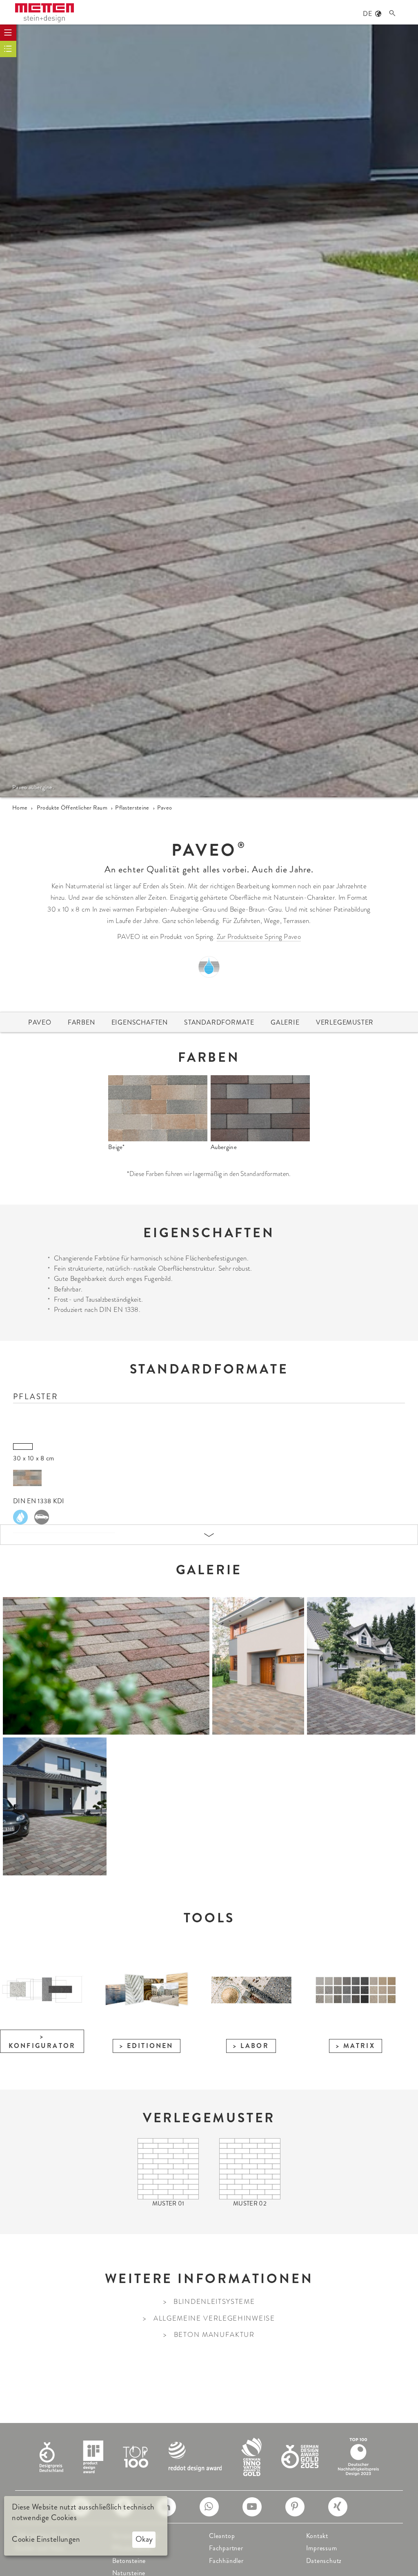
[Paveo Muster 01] (168, 2168)
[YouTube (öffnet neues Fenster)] (252, 2507)
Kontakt (317, 2536)
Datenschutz (324, 2561)
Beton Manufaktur (214, 2335)
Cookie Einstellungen (46, 2539)
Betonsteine (129, 2561)
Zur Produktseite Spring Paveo (259, 937)
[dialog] (86, 2526)
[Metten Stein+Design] (44, 13)
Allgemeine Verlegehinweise (214, 2318)
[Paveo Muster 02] (250, 2168)
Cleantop (222, 2536)
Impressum (322, 2548)
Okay (144, 2539)
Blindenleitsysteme (214, 2302)
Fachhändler (226, 2561)
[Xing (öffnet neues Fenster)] (338, 2507)
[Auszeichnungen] (209, 2456)
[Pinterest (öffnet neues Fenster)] (295, 2507)
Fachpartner (226, 2548)
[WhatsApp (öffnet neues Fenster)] (209, 2507)
